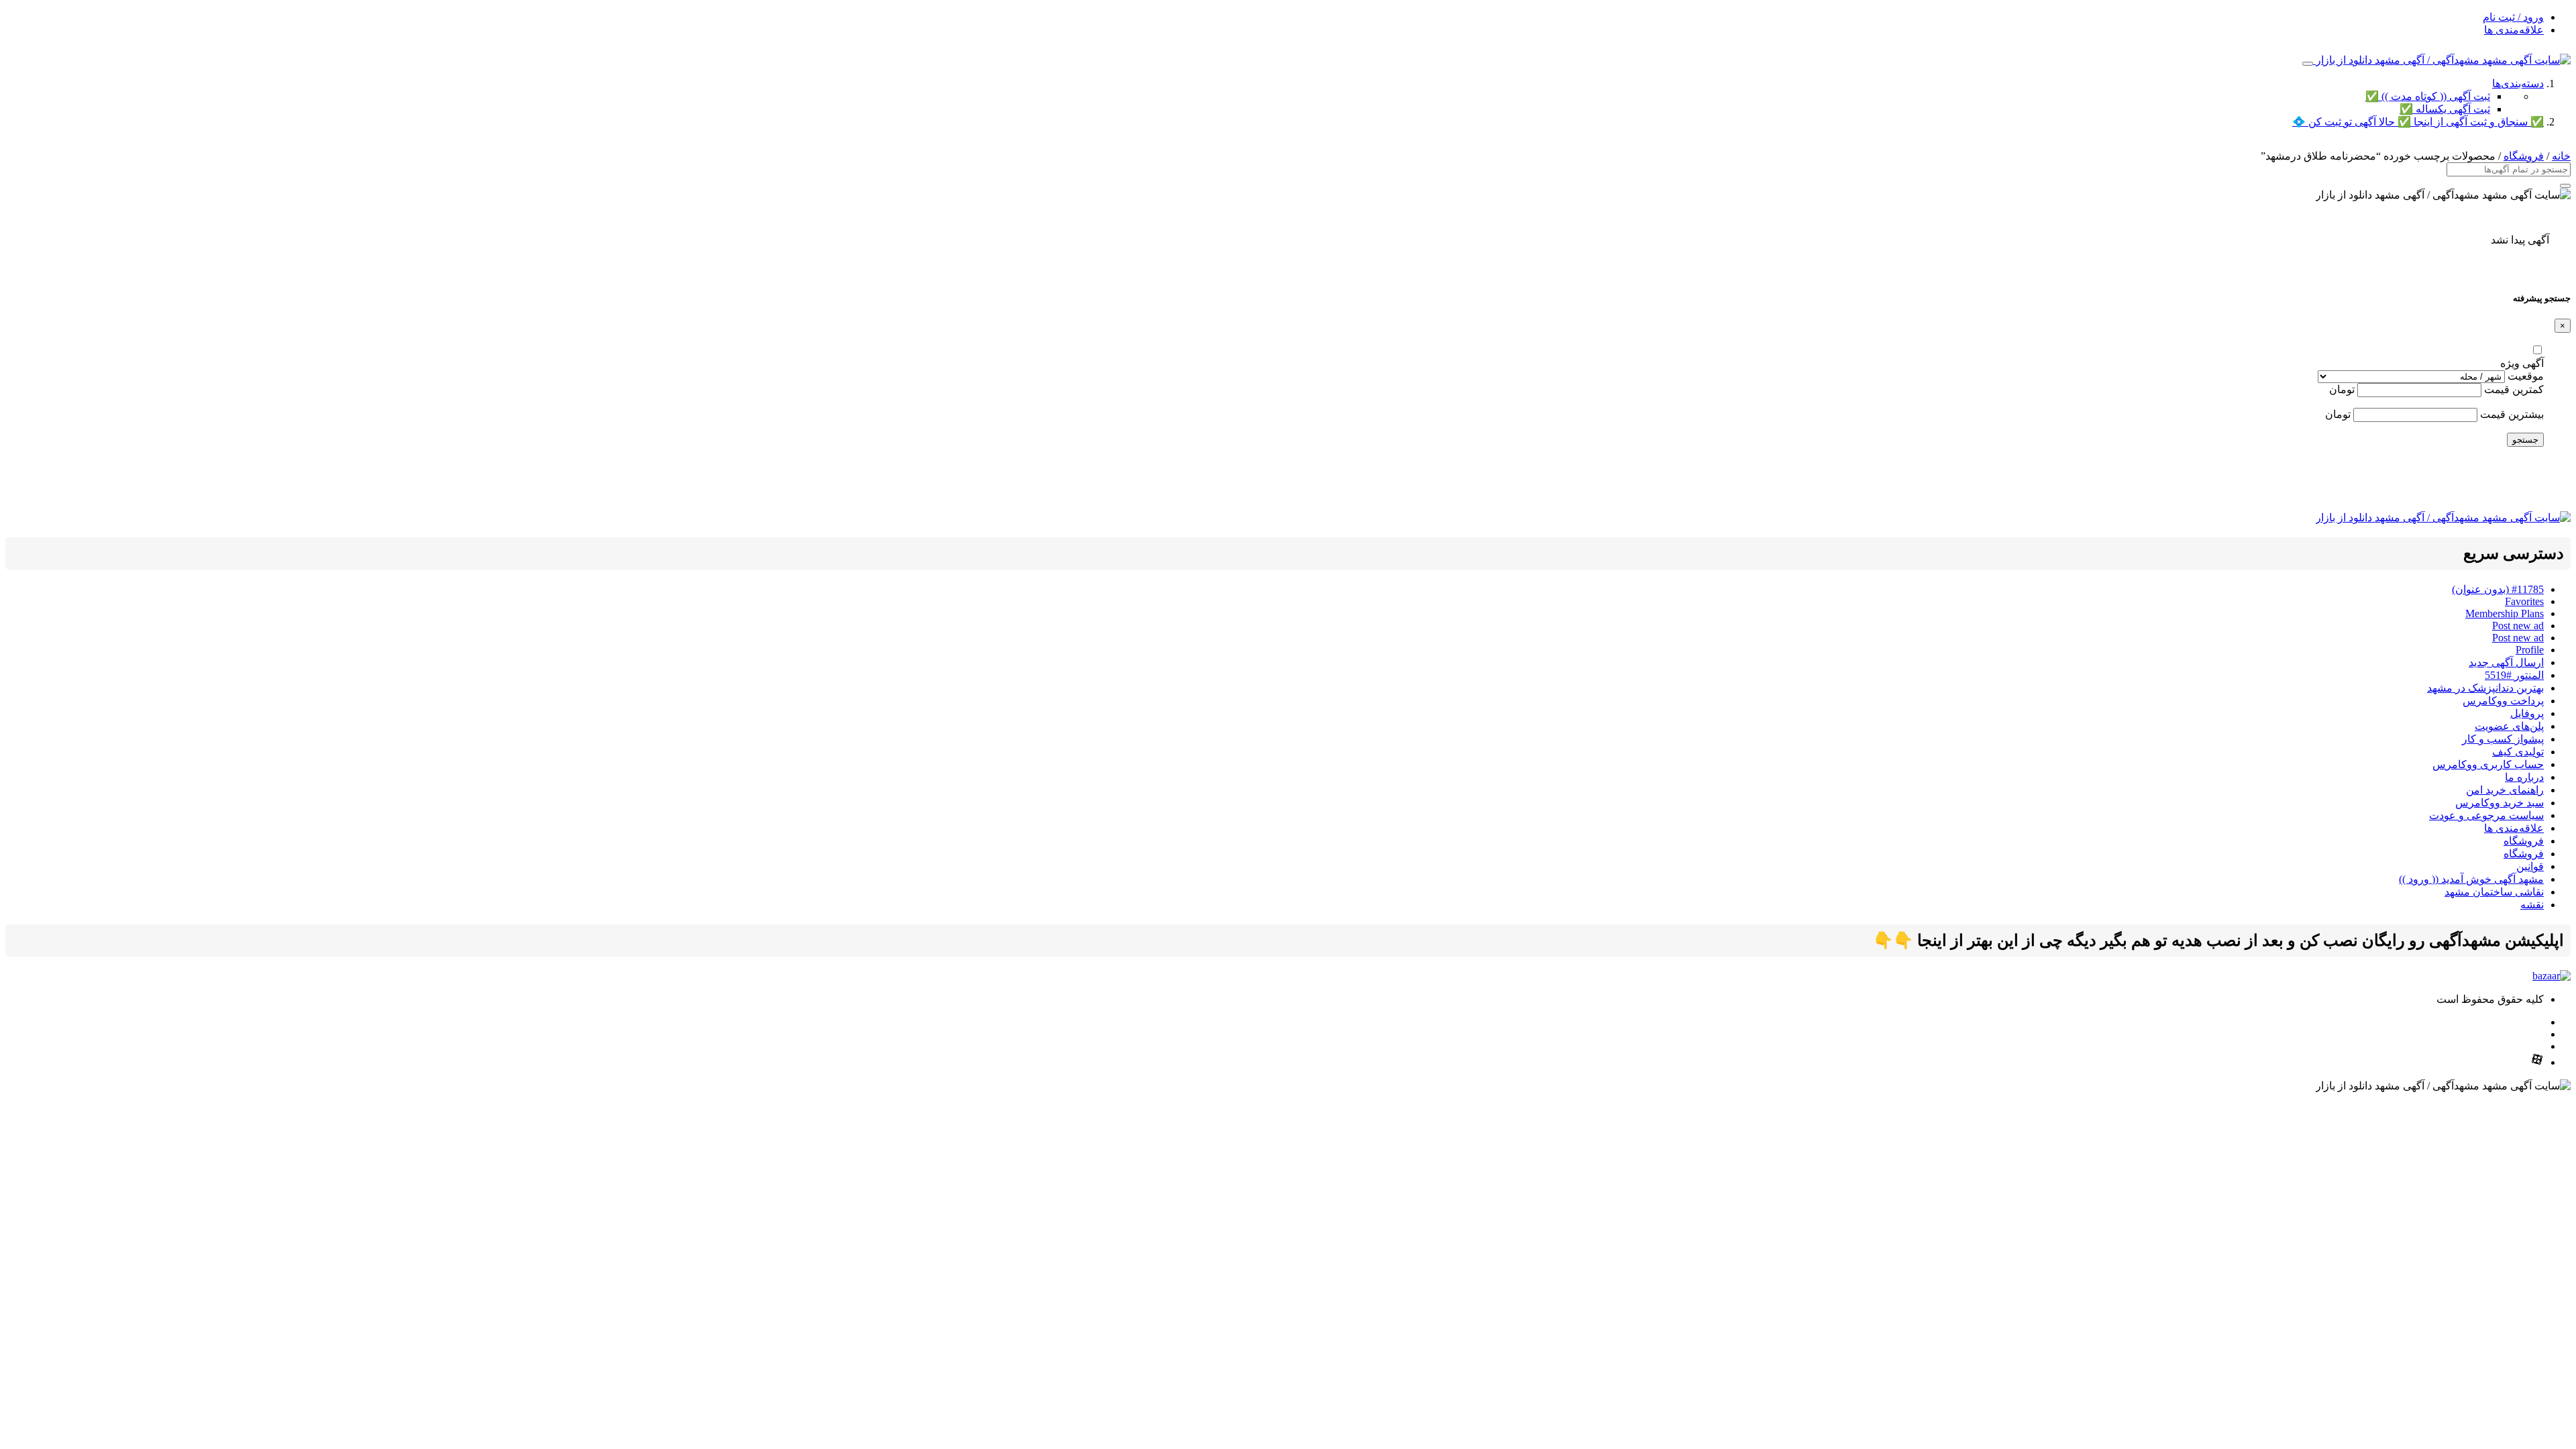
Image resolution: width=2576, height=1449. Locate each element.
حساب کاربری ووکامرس (2488, 764)
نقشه (2532, 905)
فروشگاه (2524, 156)
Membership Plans (2505, 613)
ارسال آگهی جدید (2506, 662)
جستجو (2525, 440)
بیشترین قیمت (2512, 414)
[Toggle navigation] (2308, 64)
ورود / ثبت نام (2513, 17)
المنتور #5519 (2514, 675)
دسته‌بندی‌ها (2518, 84)
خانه (2561, 156)
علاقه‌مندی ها (2514, 30)
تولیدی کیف (2518, 752)
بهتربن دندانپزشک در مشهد (2485, 688)
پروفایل (2527, 713)
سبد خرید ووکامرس (2500, 803)
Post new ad (2518, 626)
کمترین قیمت (2514, 389)
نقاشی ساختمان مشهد (2494, 892)
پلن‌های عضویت (2509, 726)
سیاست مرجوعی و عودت (2486, 815)
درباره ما (2524, 777)
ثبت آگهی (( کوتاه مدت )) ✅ (2428, 96)
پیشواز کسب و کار (2503, 739)
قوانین (2530, 866)
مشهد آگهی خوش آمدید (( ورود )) (2471, 879)
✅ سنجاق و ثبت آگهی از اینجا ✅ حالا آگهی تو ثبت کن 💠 (2418, 122)
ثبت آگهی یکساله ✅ (2445, 109)
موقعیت (2526, 376)
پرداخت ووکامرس (2503, 701)
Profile (2530, 650)
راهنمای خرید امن (2505, 790)
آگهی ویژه (2522, 363)
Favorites (2524, 601)
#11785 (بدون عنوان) (2498, 589)
